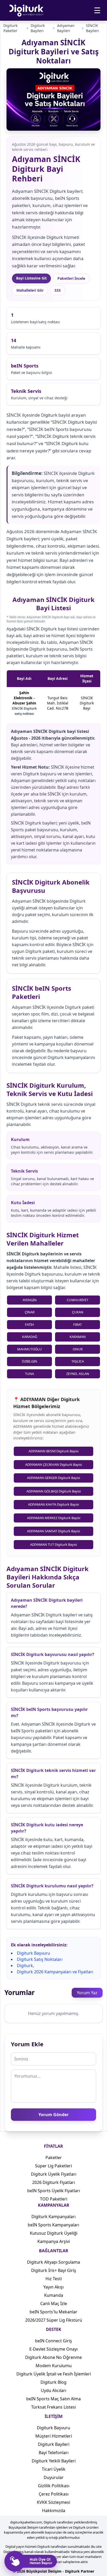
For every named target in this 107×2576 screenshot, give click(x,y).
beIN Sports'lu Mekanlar (53, 2312)
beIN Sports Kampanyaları (53, 2225)
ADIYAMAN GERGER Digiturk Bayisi (53, 1478)
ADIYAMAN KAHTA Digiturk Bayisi (53, 1504)
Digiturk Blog (53, 2382)
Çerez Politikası (54, 2494)
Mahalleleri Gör (30, 290)
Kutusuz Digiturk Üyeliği (54, 2233)
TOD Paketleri (54, 2199)
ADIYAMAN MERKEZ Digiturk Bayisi (54, 1518)
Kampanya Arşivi (54, 2241)
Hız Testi (54, 2279)
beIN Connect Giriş (53, 2341)
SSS (58, 290)
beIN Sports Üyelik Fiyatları (54, 2191)
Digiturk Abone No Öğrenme (53, 2357)
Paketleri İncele (71, 278)
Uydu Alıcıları (53, 2390)
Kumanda (54, 2295)
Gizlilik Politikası (54, 2486)
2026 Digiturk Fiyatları (54, 2182)
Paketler (54, 2158)
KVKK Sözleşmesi (53, 2502)
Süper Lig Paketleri (53, 2166)
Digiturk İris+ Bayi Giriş (54, 2270)
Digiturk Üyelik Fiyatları (54, 2174)
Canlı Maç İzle (54, 2303)
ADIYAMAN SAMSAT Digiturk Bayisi (53, 1531)
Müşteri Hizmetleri (54, 2436)
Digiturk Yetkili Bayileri (54, 2461)
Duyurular (54, 2477)
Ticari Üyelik (54, 2469)
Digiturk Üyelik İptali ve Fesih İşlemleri (54, 2374)
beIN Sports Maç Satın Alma (53, 2399)
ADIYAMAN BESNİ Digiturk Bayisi (53, 1451)
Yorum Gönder (53, 2115)
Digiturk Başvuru (34, 1953)
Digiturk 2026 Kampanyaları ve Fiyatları (55, 1972)
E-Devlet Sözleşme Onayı (53, 2349)
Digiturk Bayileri (54, 2444)
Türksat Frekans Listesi (53, 2407)
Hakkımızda (54, 2511)
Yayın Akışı (53, 2287)
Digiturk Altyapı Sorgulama (53, 2262)
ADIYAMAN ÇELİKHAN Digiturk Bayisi (53, 1464)
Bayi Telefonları (54, 2453)
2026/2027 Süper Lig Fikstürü (54, 2320)
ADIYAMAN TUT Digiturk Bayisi (53, 1544)
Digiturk (25, 1966)
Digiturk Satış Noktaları (40, 1959)
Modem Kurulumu (54, 2366)
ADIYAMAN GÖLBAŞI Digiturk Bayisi (54, 1491)
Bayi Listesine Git (31, 278)
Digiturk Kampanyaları (53, 2217)
